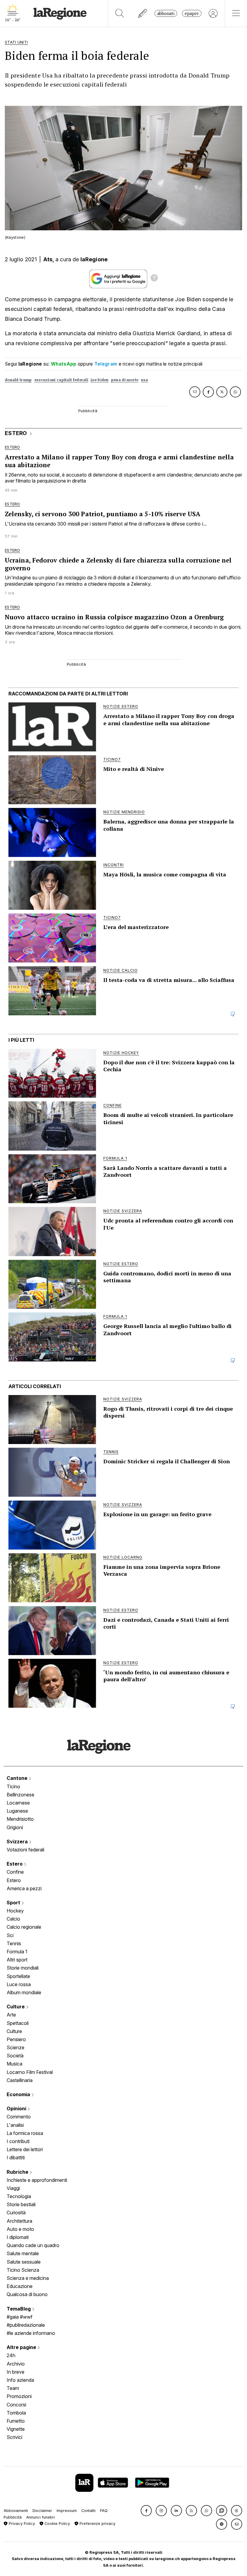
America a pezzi (24, 1888)
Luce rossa (19, 1984)
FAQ (104, 2511)
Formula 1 (17, 1952)
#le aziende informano (31, 2333)
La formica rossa (25, 2133)
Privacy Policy (21, 2524)
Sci (10, 1935)
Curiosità (16, 2213)
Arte (11, 2015)
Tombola (16, 2413)
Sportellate (18, 1976)
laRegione (94, 259)
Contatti (88, 2511)
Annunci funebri (41, 2517)
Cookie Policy (57, 2524)
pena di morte (125, 380)
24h (11, 2355)
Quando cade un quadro (33, 2245)
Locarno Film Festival (30, 2072)
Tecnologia (19, 2196)
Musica (14, 2064)
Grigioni (15, 1827)
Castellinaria (20, 2080)
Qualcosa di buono (27, 2294)
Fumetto (16, 2421)
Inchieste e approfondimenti (37, 2180)
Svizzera (18, 1842)
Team (13, 2388)
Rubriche (18, 2172)
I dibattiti (16, 2157)
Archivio (16, 2364)
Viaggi (13, 2188)
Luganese (17, 1811)
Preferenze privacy (97, 2524)
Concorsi (16, 2405)
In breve (16, 2372)
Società (15, 2056)
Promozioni (19, 2396)
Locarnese (18, 1803)
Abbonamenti (16, 2511)
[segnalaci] (143, 13)
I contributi (18, 2141)
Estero (15, 1864)
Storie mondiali (23, 1968)
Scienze (16, 2047)
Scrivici (14, 2437)
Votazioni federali (25, 1850)
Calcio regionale (24, 1927)
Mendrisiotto (20, 1819)
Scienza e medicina (28, 2278)
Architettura (19, 2221)
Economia (19, 2094)
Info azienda (20, 2380)
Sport (14, 1903)
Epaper (192, 13)
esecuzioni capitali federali (61, 380)
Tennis (14, 1943)
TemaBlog (19, 2309)
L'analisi (15, 2125)
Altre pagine (22, 2347)
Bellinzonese (20, 1795)
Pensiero (16, 2039)
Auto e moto (20, 2229)
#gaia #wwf (20, 2317)
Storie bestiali (21, 2204)
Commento (19, 2117)
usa (145, 380)
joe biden (100, 380)
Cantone (18, 1778)
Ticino (13, 1786)
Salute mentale (23, 2253)
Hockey (15, 1911)
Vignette (16, 2429)
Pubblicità (13, 2517)
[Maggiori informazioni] (154, 279)
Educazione (20, 2286)
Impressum (67, 2511)
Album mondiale (24, 1992)
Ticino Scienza (23, 2270)
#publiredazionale (26, 2325)
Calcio (13, 1919)
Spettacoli (18, 2023)
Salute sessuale (24, 2262)
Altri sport (17, 1960)
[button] (146, 2511)
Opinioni (17, 2108)
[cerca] (120, 13)
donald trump (18, 380)
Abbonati (166, 13)
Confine (15, 1872)
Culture (16, 2007)
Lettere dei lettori (25, 2149)
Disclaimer (42, 2511)
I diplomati (18, 2237)
